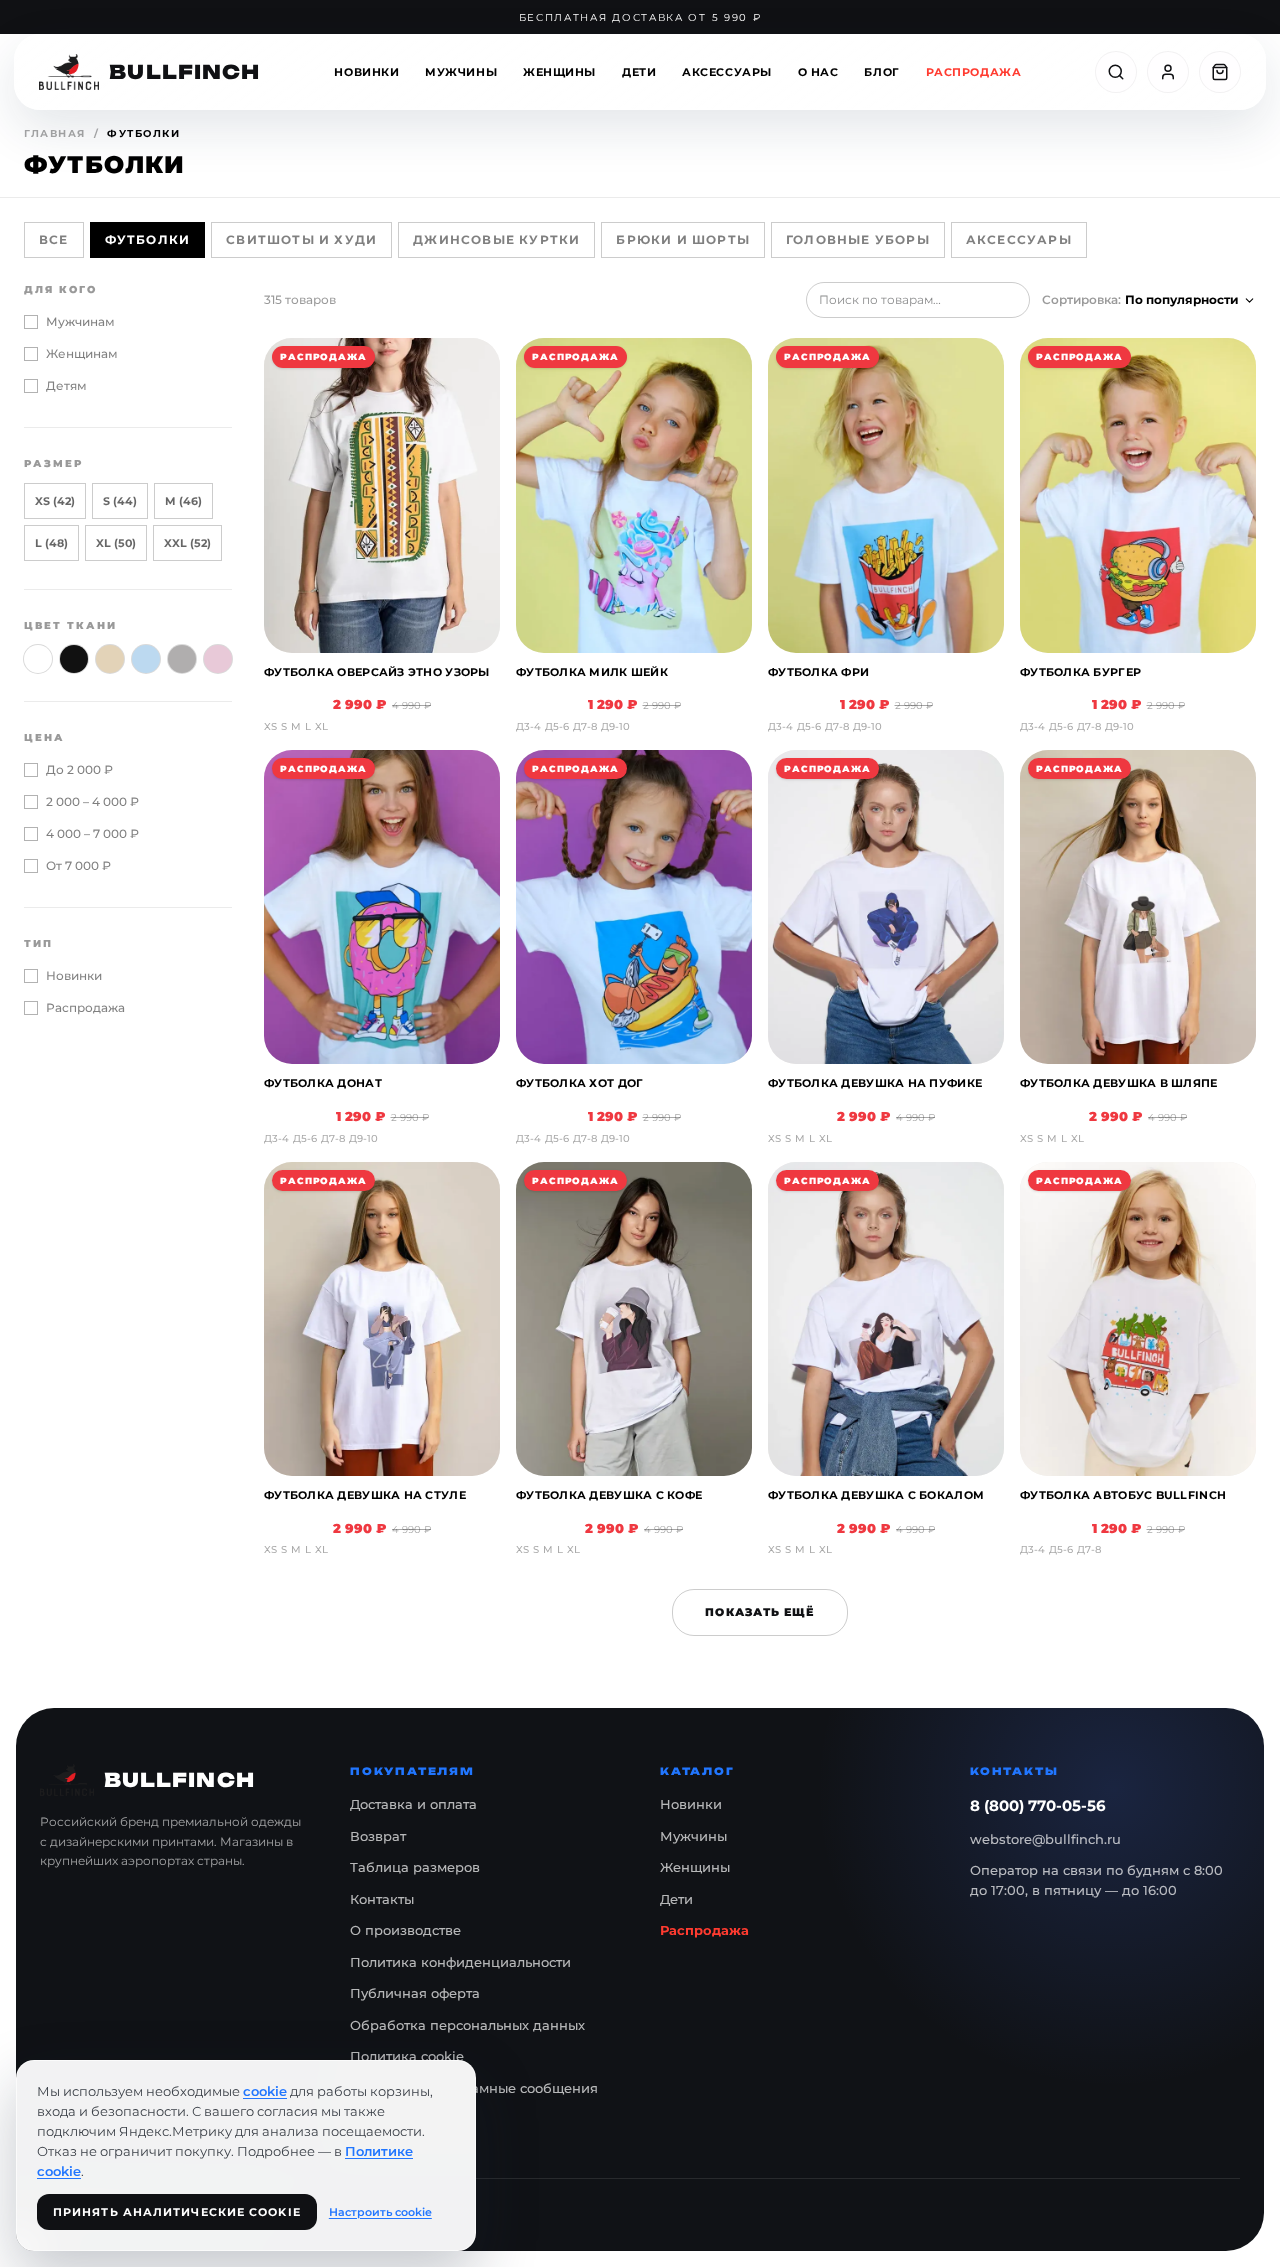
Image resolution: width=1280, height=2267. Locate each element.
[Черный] (74, 659)
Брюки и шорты (683, 239)
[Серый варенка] (182, 659)
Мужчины (461, 72)
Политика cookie (407, 2056)
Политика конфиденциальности (460, 1962)
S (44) (120, 501)
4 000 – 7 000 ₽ (92, 833)
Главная (55, 133)
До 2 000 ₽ (79, 769)
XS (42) (55, 501)
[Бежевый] (110, 659)
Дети (639, 72)
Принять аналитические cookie (177, 2212)
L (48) (51, 543)
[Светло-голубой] (146, 659)
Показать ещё (759, 1612)
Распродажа (974, 72)
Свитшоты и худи (301, 239)
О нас (818, 72)
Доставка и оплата (413, 1804)
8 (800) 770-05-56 (1038, 1805)
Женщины (559, 72)
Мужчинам (80, 321)
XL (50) (116, 543)
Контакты (382, 1899)
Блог (881, 72)
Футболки (148, 239)
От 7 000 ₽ (78, 865)
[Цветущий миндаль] (218, 659)
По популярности (1182, 299)
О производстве (405, 1930)
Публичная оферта (415, 1993)
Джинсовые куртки (496, 239)
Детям (66, 385)
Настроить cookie (380, 2212)
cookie (265, 2091)
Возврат (378, 1836)
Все (54, 239)
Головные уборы (858, 239)
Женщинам (82, 353)
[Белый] (38, 659)
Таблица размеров (415, 1867)
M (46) (183, 501)
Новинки (366, 72)
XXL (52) (187, 543)
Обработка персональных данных (467, 2025)
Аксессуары (727, 72)
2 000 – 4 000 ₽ (92, 801)
